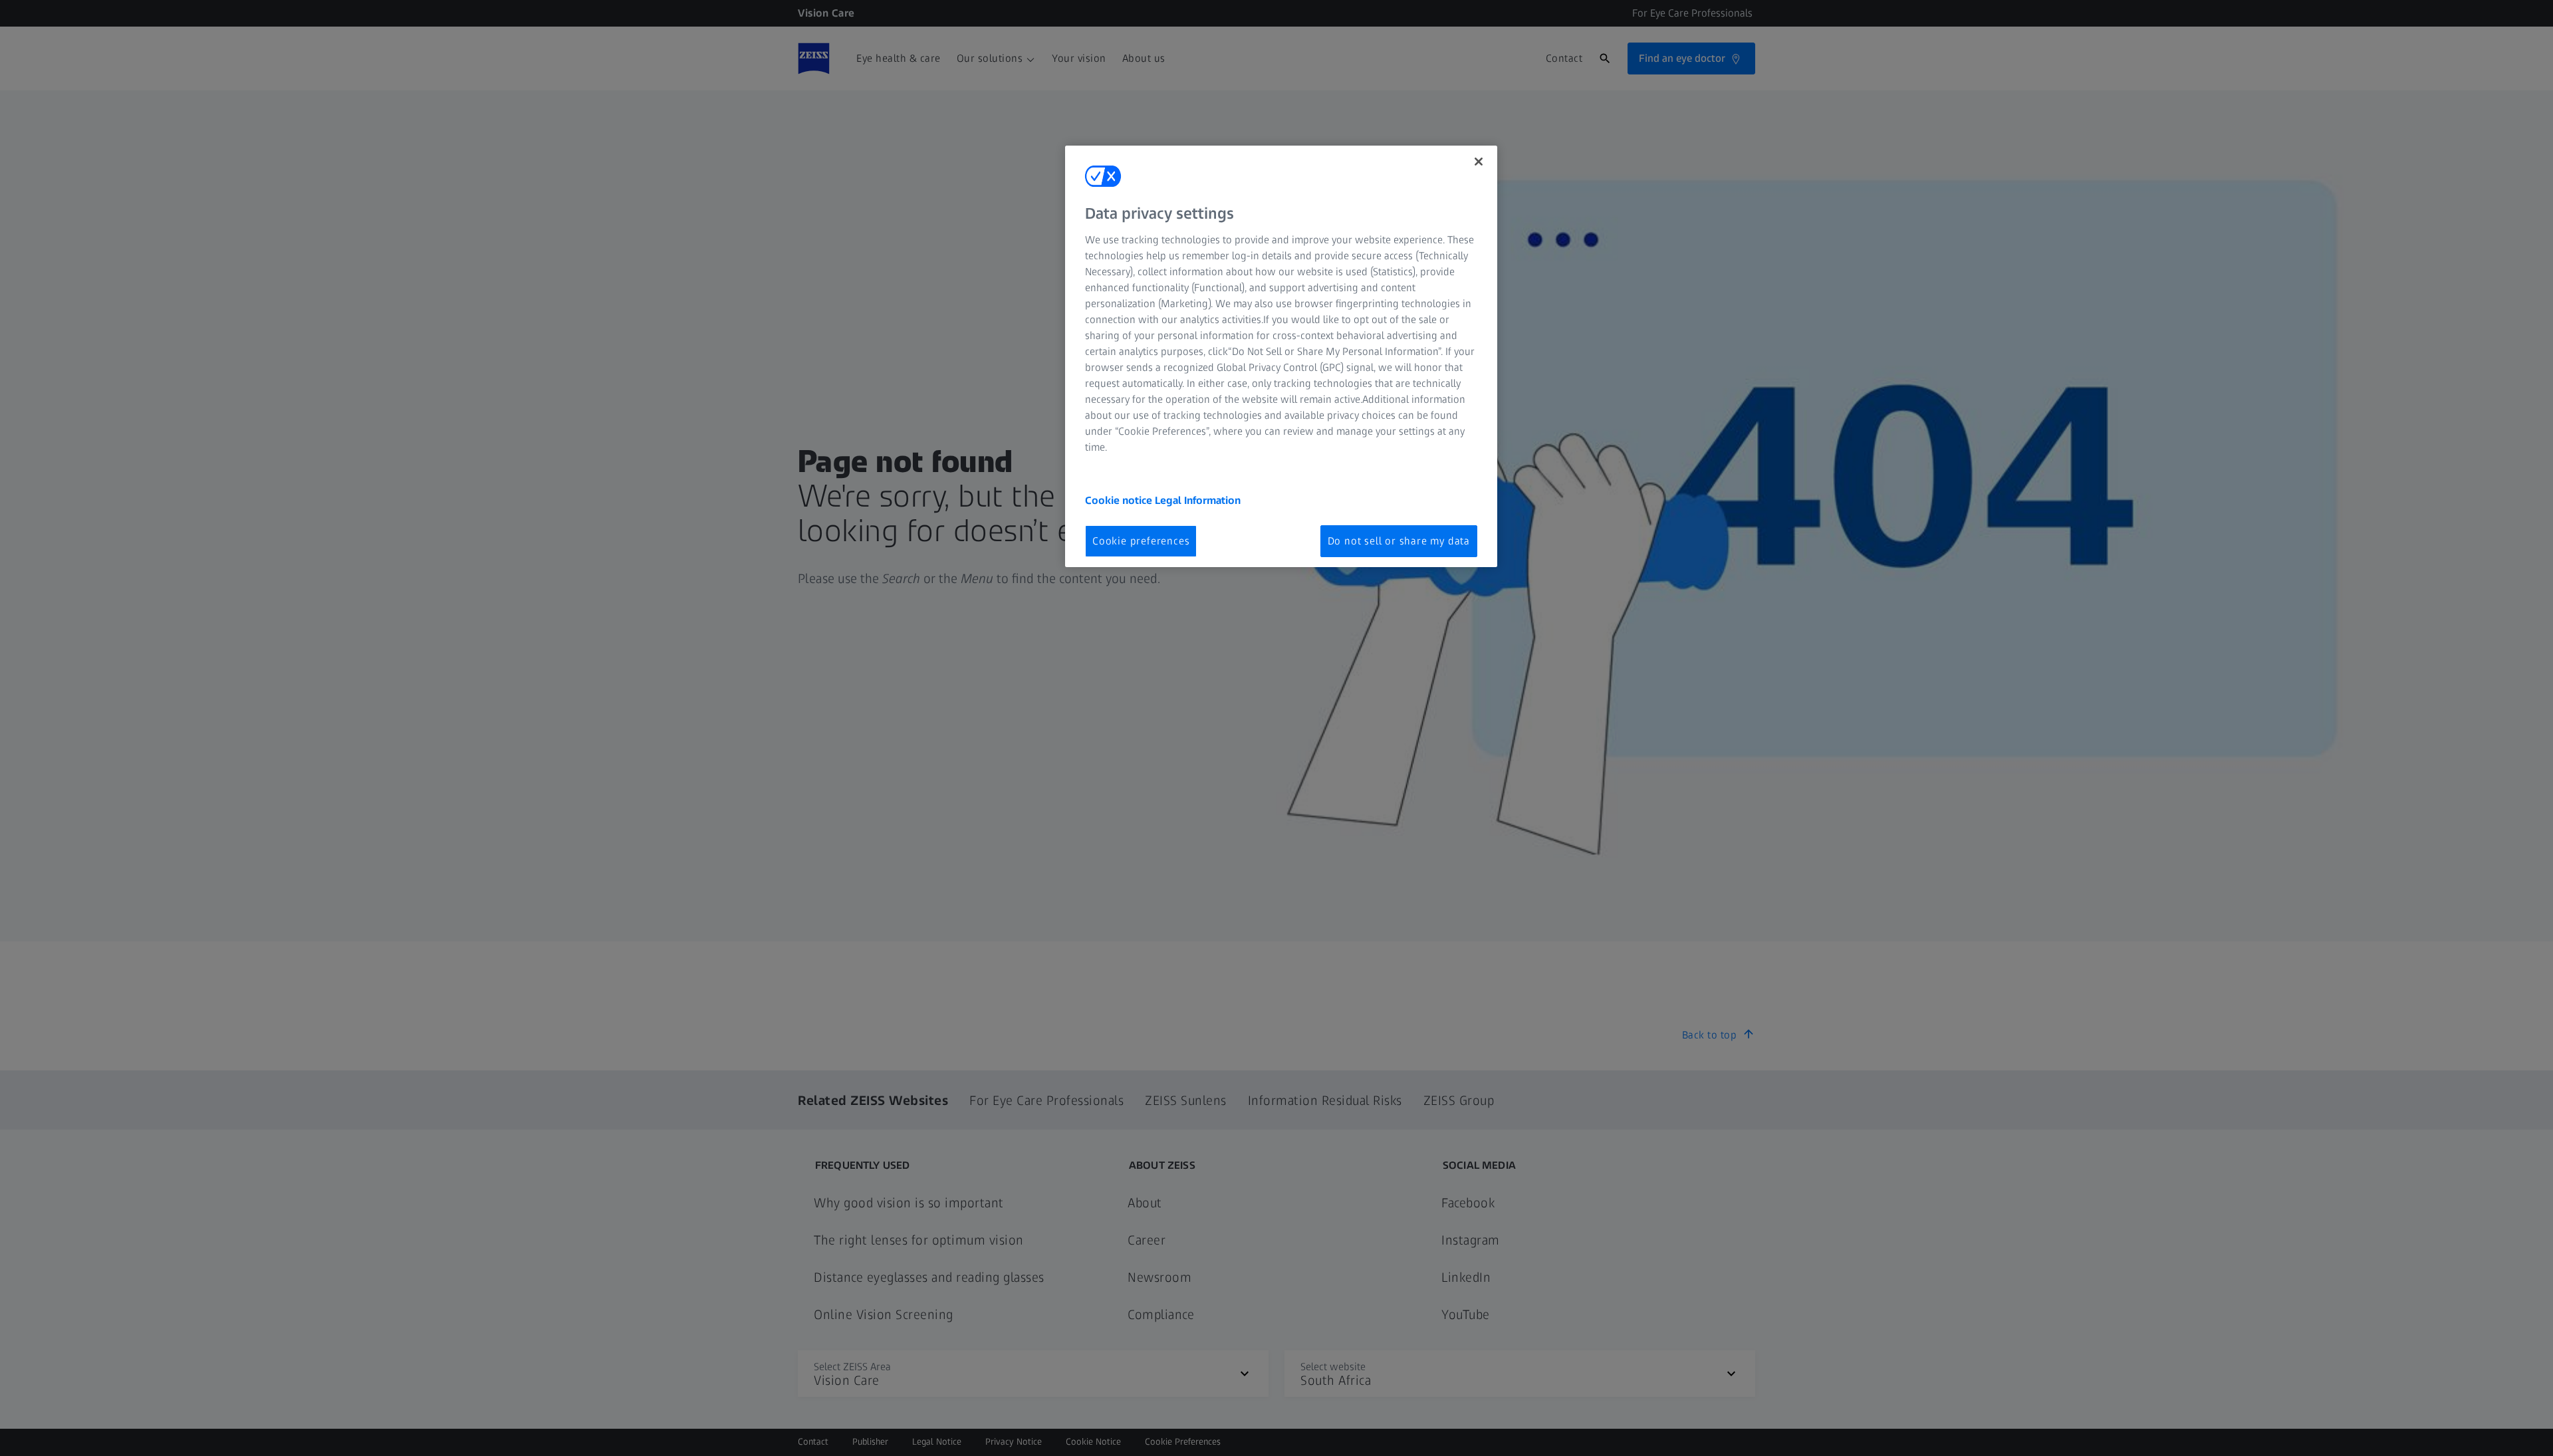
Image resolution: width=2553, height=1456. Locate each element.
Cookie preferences (1141, 541)
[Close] (1479, 162)
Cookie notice (1120, 500)
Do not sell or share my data (1399, 541)
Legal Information (1198, 500)
